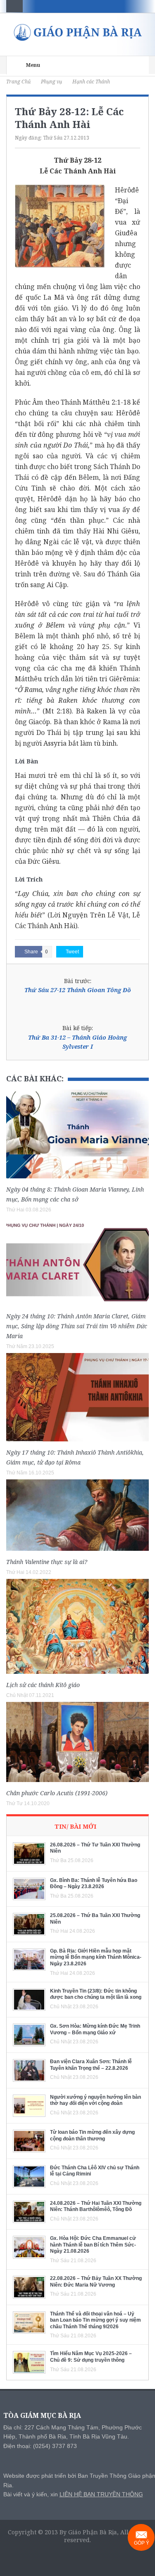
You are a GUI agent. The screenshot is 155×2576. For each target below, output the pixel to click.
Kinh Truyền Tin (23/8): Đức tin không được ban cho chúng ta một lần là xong (96, 1994)
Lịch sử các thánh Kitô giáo (43, 1685)
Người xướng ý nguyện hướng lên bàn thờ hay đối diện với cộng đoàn (95, 2100)
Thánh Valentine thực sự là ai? (47, 1562)
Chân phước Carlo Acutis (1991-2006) (57, 1793)
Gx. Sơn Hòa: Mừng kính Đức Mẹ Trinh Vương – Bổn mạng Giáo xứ (95, 2029)
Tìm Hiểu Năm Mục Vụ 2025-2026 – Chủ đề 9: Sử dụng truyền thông (91, 2357)
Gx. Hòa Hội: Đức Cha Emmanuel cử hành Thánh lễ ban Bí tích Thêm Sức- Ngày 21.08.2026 (93, 2245)
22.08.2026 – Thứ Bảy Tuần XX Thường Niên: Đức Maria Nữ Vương (96, 2282)
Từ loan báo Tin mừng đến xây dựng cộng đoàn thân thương (92, 2135)
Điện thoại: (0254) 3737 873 (40, 2446)
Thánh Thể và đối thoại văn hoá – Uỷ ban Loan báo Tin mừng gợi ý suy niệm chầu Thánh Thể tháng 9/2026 (95, 2320)
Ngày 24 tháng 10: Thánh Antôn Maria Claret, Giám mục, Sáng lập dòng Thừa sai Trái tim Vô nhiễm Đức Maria (77, 1326)
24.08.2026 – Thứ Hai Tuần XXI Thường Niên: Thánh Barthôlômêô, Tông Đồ (96, 2206)
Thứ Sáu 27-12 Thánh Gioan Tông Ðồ (78, 990)
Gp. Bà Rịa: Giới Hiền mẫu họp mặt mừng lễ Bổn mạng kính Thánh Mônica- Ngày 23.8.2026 (96, 1957)
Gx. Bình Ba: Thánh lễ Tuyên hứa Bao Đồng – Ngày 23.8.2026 (94, 1884)
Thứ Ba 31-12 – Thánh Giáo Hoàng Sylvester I (77, 1042)
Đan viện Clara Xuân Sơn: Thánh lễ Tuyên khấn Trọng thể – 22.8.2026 (91, 2065)
